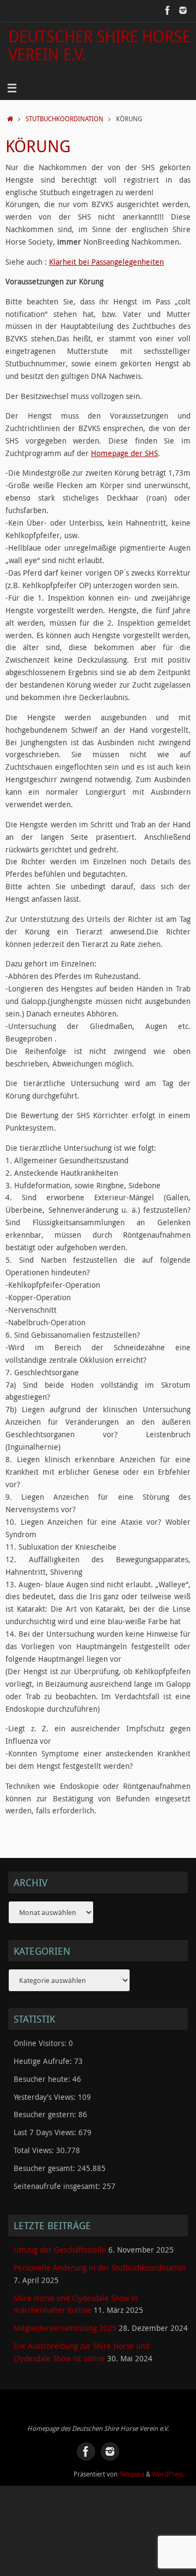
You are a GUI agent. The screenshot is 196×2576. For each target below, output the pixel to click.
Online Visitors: (41, 2043)
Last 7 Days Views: (46, 2132)
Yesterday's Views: (46, 2097)
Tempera (132, 2474)
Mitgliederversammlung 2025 (65, 2328)
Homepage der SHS (124, 453)
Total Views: (35, 2150)
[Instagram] (183, 10)
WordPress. (169, 2474)
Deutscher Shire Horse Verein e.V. (99, 45)
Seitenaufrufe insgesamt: (58, 2186)
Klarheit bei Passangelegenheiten (106, 262)
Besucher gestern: (46, 2115)
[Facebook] (168, 10)
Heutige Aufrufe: (44, 2061)
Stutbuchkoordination (65, 119)
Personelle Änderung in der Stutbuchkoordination (100, 2268)
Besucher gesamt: (45, 2168)
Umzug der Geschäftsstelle (60, 2250)
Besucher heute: (43, 2079)
